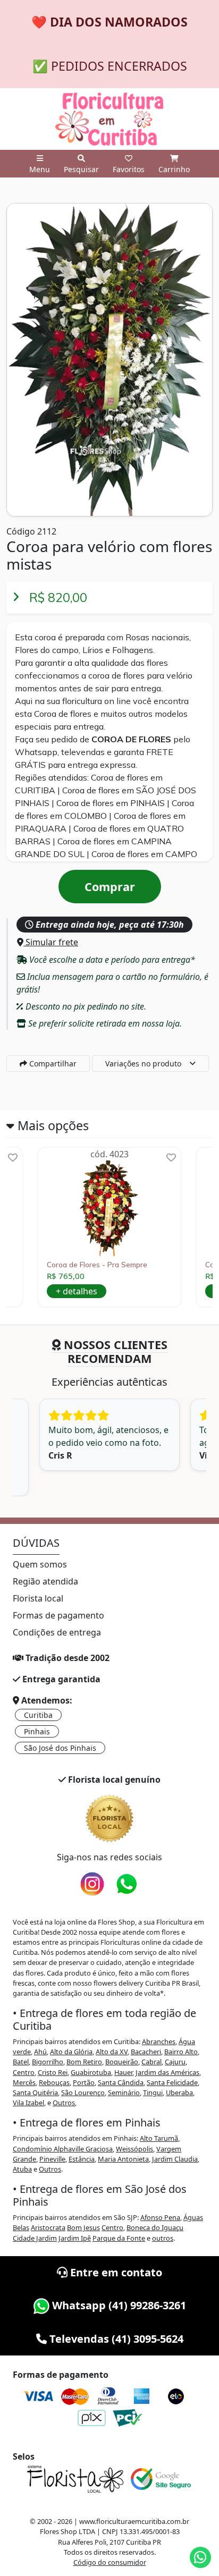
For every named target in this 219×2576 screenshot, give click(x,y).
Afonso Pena (160, 2217)
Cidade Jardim (35, 2238)
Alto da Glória (71, 2052)
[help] (13, 1158)
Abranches (159, 2041)
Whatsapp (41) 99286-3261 (118, 2305)
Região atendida (45, 1581)
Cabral (151, 2062)
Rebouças (54, 2082)
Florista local (38, 1598)
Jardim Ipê (75, 2238)
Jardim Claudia (175, 2159)
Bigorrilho (48, 2062)
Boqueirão (122, 2062)
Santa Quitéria (35, 2092)
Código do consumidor (110, 2562)
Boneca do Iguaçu (155, 2227)
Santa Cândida (121, 2082)
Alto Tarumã (159, 2138)
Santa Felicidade (172, 2082)
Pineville (52, 2159)
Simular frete (51, 942)
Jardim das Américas (167, 2072)
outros (163, 2238)
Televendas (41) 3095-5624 (115, 2339)
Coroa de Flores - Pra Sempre (97, 1265)
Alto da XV (112, 2052)
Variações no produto (143, 1064)
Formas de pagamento (58, 1615)
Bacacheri (146, 2052)
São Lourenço (83, 2092)
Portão (84, 2082)
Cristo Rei (53, 2072)
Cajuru (175, 2062)
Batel (21, 2062)
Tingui (153, 2092)
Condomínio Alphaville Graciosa (63, 2149)
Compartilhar (52, 1064)
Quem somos (40, 1564)
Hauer (123, 2072)
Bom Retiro (84, 2062)
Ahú (40, 2052)
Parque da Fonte (119, 2238)
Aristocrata (48, 2227)
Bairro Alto (181, 2052)
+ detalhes (77, 1291)
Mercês (24, 2082)
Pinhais (37, 1731)
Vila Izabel (28, 2103)
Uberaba (179, 2092)
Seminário (124, 2092)
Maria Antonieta (123, 2159)
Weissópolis (134, 2149)
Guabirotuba (91, 2072)
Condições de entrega (57, 1632)
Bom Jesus (83, 2227)
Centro (24, 2072)
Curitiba (38, 1715)
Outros (64, 2103)
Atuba (22, 2169)
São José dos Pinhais (60, 1748)
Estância (82, 2159)
